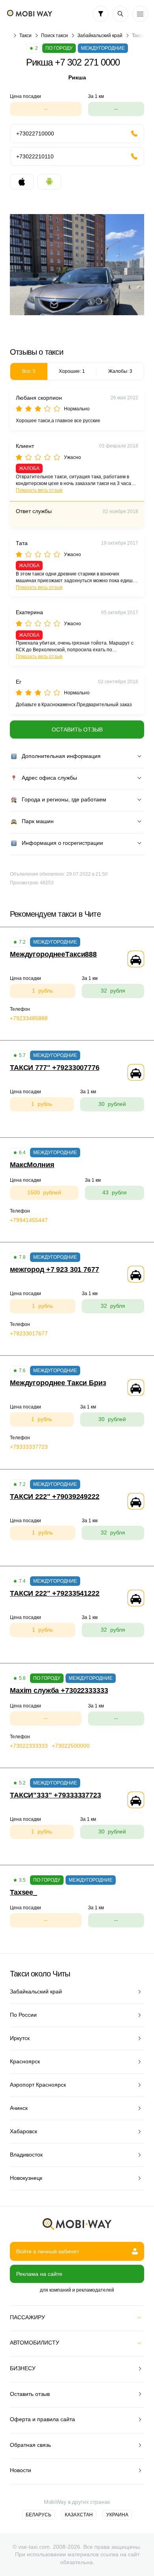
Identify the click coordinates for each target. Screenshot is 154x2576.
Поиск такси (54, 36)
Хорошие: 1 (72, 371)
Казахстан (79, 2515)
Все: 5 (29, 371)
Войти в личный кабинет (48, 2251)
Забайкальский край (100, 36)
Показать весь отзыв (39, 490)
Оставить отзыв (77, 730)
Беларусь (38, 2515)
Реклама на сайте (39, 2274)
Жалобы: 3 (120, 371)
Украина (117, 2515)
